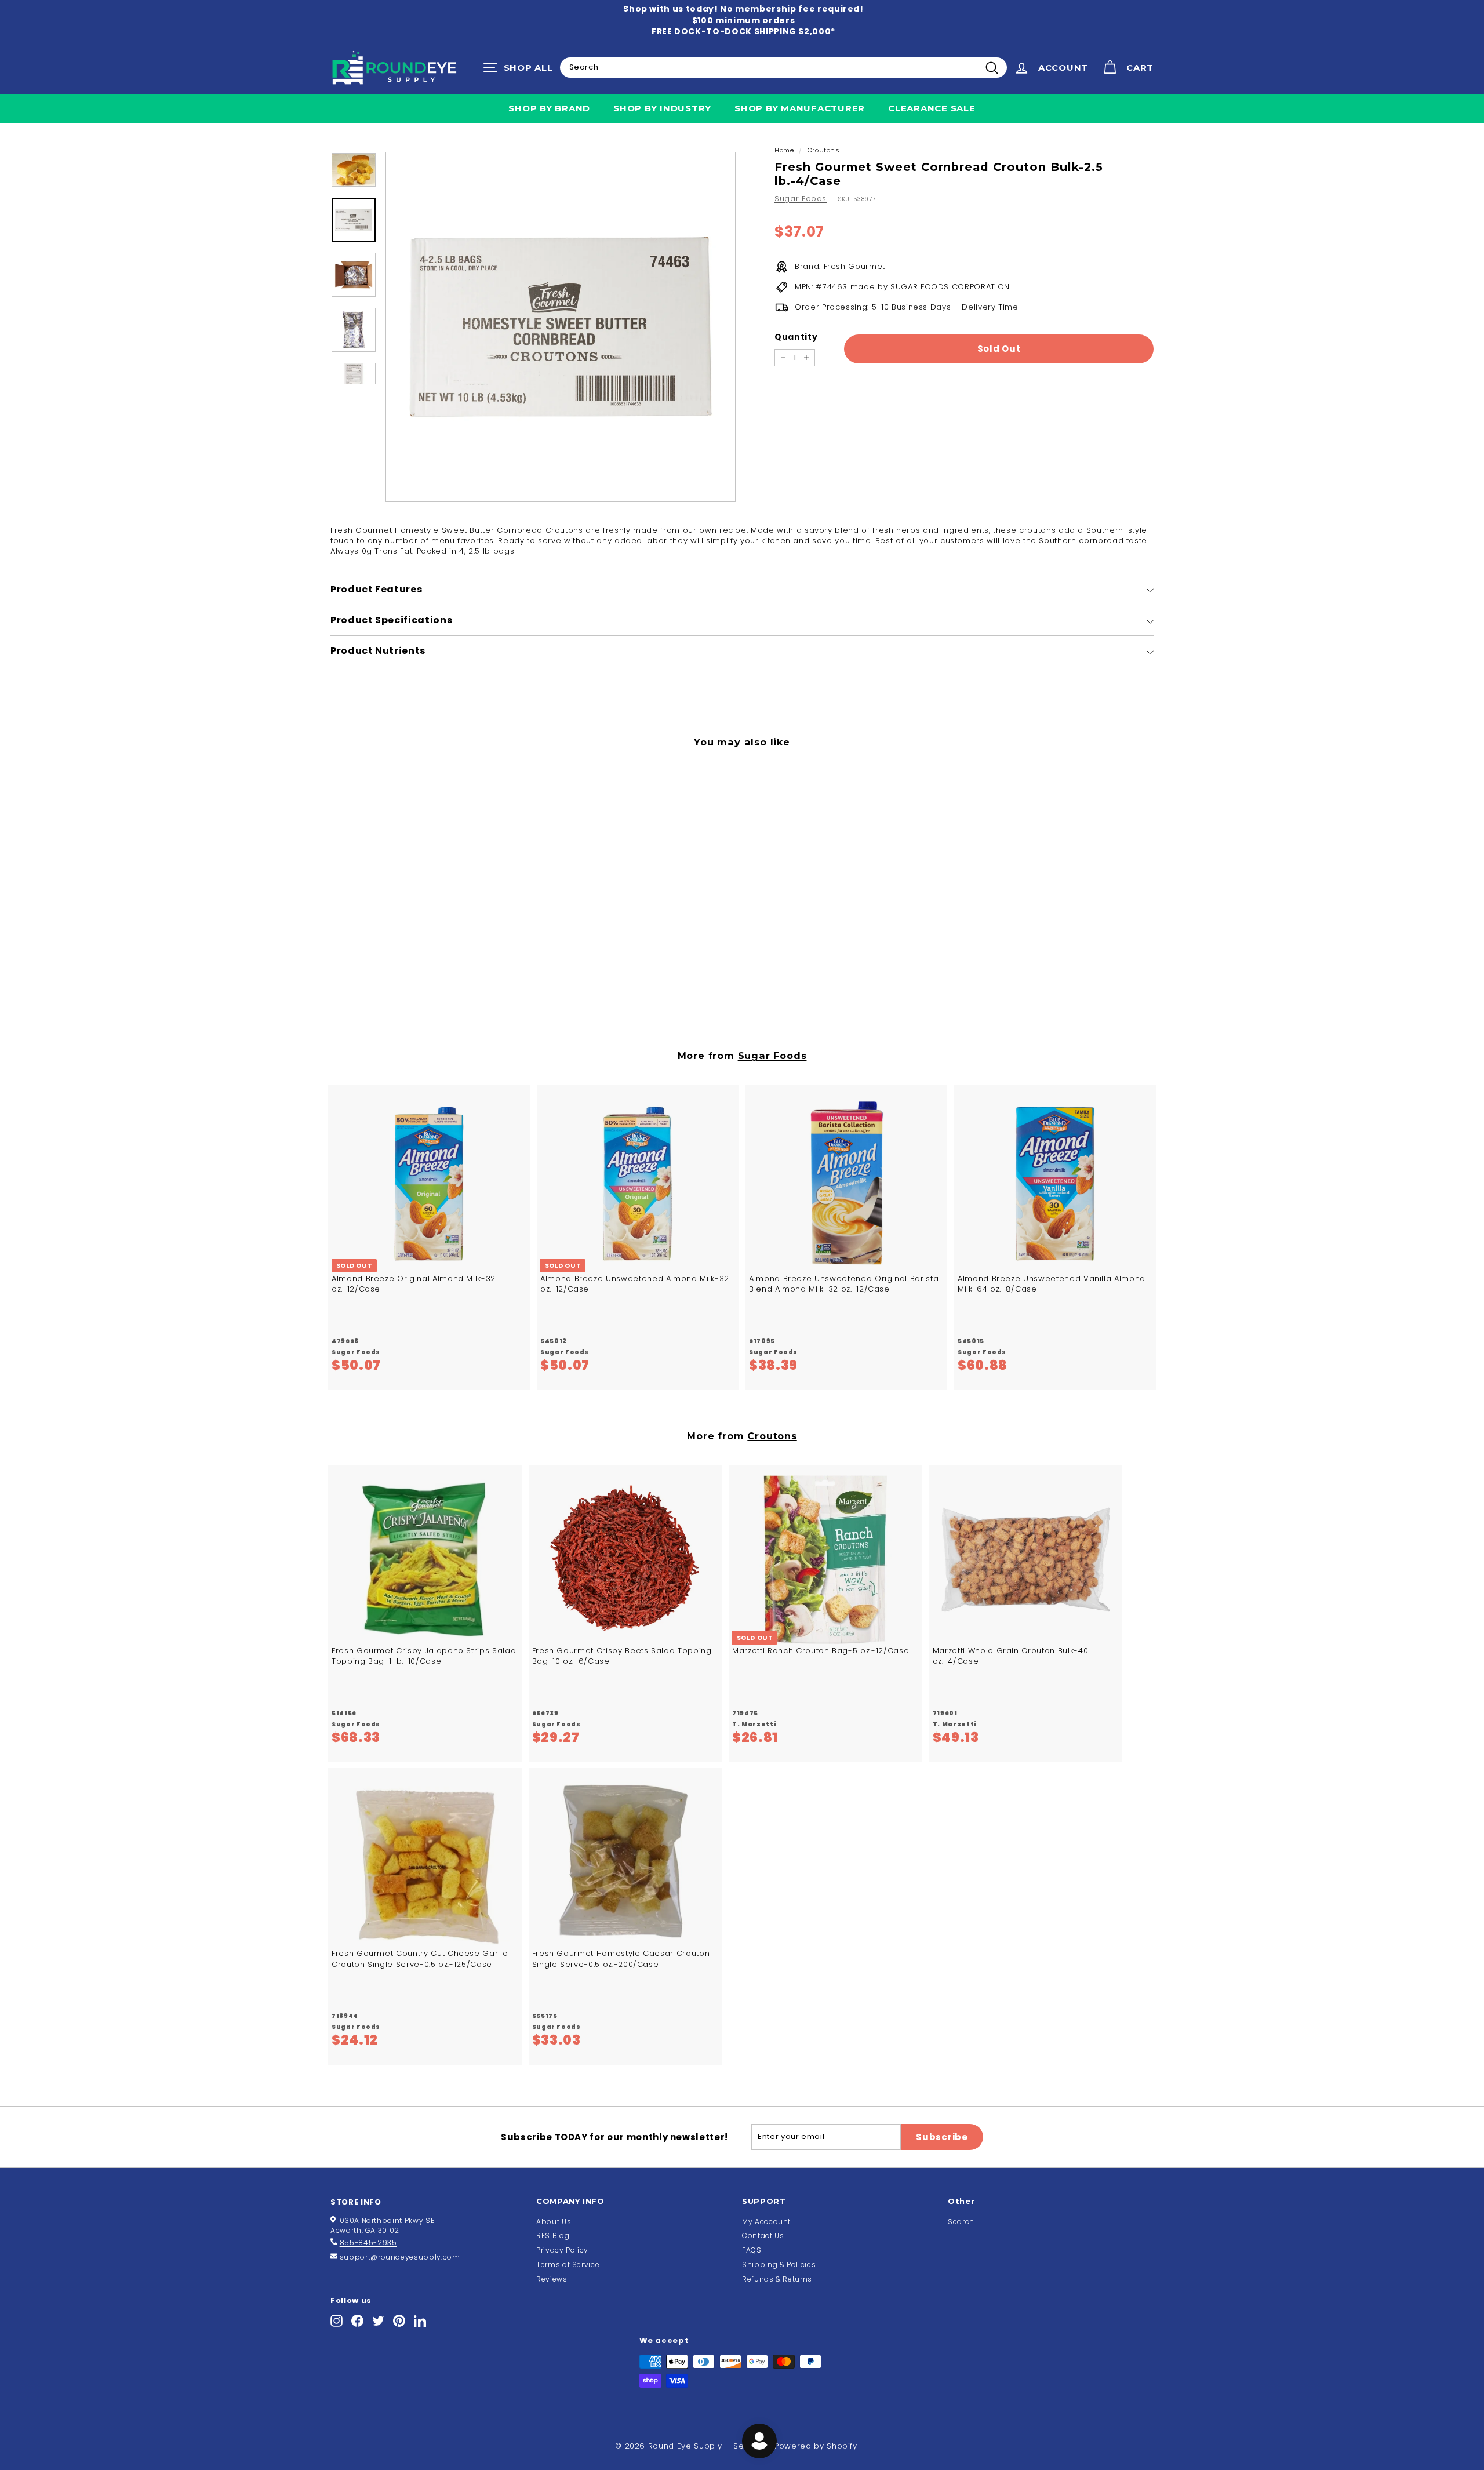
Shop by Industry (662, 108)
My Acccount (766, 2222)
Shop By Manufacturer (800, 108)
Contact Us (763, 2236)
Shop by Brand (549, 108)
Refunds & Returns (777, 2279)
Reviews (552, 2279)
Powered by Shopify (816, 2446)
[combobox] (783, 67)
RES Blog (553, 2236)
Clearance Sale (932, 108)
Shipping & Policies (779, 2265)
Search (961, 2222)
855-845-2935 (368, 2242)
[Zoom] (561, 327)
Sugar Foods (801, 199)
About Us (554, 2222)
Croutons (824, 150)
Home (784, 150)
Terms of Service (568, 2265)
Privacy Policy (562, 2250)
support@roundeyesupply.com (400, 2257)
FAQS (752, 2250)
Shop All (521, 70)
